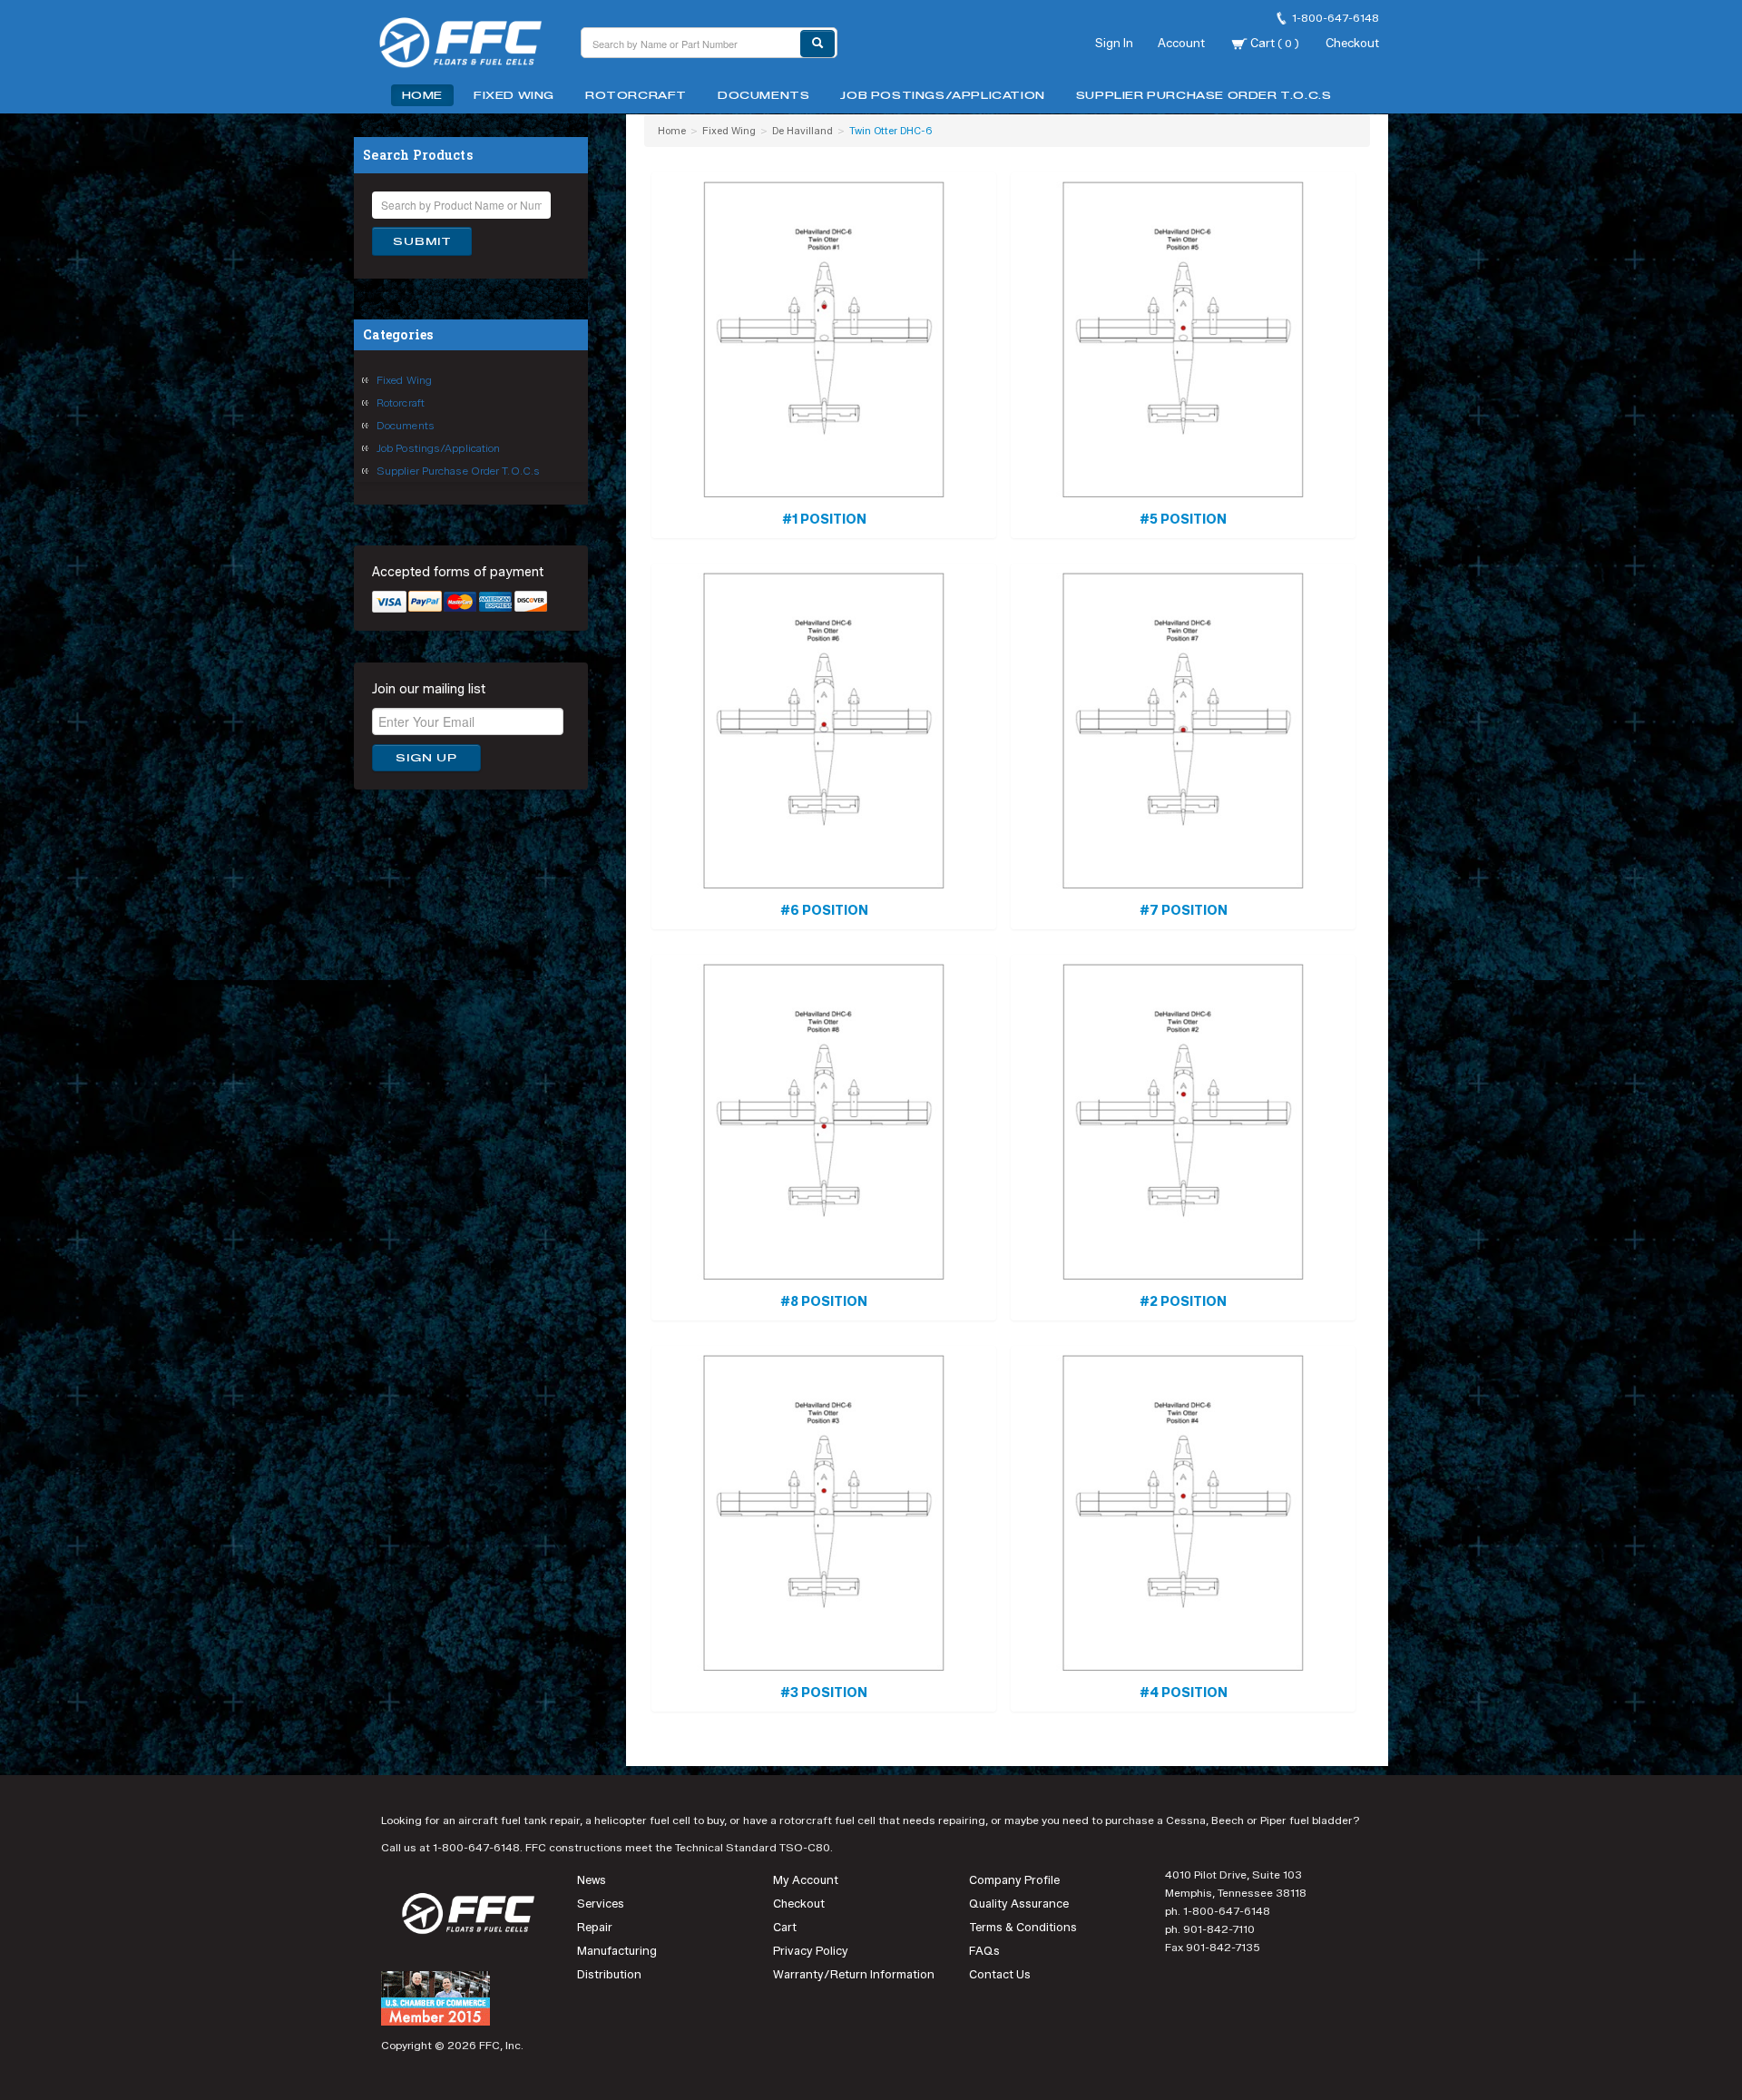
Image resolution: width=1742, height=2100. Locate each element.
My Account (806, 1880)
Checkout (1352, 43)
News (592, 1880)
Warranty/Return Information (854, 1974)
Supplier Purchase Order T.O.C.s (1204, 95)
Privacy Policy (811, 1951)
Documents (763, 95)
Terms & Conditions (1023, 1927)
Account (1181, 43)
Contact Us (1000, 1974)
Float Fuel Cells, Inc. (472, 45)
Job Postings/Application (942, 95)
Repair (595, 1927)
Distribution (609, 1974)
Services (601, 1904)
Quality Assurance (1019, 1904)
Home (422, 95)
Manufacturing (617, 1951)
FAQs (984, 1951)
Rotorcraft (636, 95)
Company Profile (1014, 1880)
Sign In (1114, 43)
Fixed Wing (514, 95)
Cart (1273, 43)
